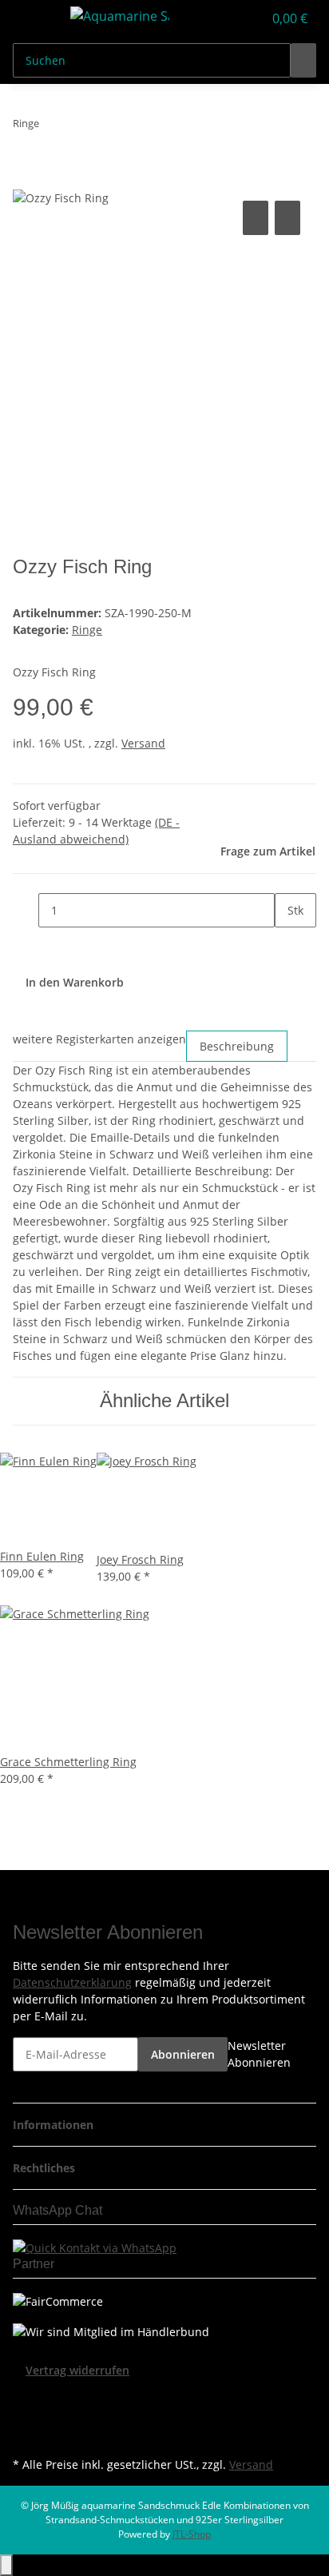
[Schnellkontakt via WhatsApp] (95, 2246)
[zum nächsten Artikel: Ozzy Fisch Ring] (81, 127)
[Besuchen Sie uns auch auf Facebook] (26, 2398)
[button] (233, 18)
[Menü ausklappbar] (33, 18)
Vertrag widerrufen (77, 2370)
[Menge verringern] (26, 910)
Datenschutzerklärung (72, 1982)
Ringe (87, 630)
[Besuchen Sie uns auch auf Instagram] (26, 2434)
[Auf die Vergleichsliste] (256, 218)
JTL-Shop (192, 2534)
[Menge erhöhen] (287, 945)
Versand (143, 743)
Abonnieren (183, 2054)
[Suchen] (303, 60)
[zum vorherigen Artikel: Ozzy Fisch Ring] (52, 127)
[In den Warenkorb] (26, 179)
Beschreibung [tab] (237, 1046)
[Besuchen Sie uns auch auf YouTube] (26, 2416)
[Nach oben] (6, 2565)
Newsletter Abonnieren (259, 2054)
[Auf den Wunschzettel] (287, 218)
